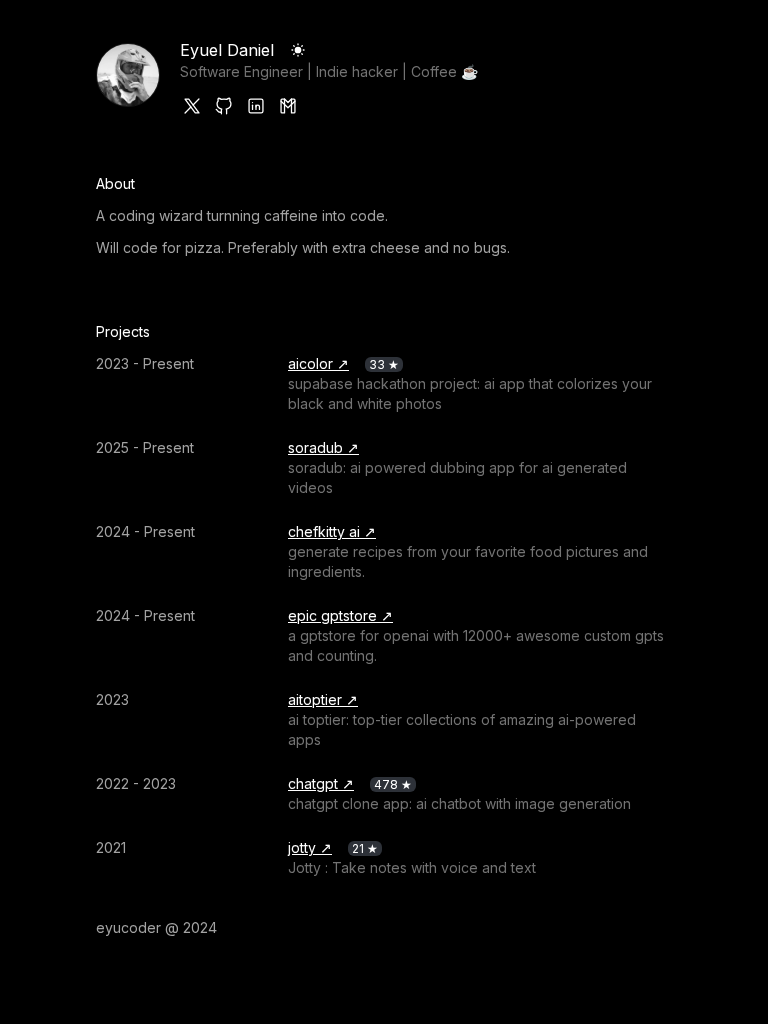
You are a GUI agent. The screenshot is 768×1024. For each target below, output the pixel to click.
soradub (315, 447)
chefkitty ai (324, 531)
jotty (302, 847)
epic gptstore (332, 615)
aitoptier (315, 699)
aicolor (310, 363)
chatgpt (313, 783)
